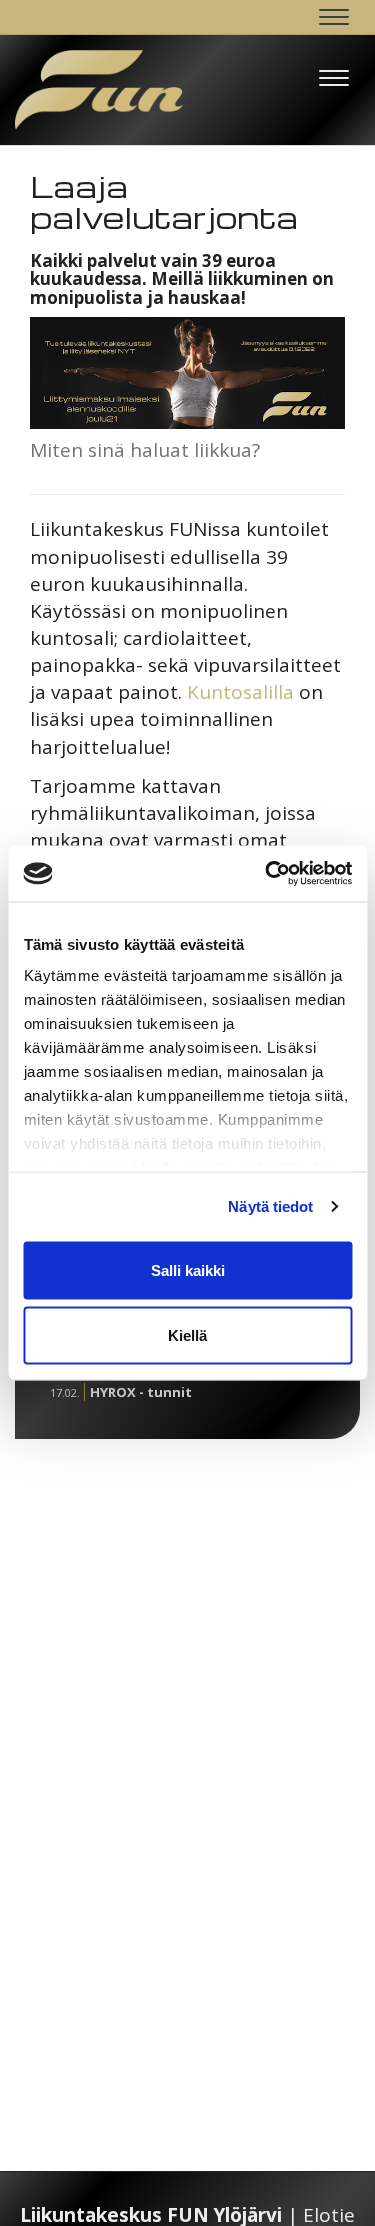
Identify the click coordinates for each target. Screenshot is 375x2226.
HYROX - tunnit (141, 1392)
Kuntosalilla (240, 692)
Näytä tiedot (270, 1206)
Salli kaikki (188, 1269)
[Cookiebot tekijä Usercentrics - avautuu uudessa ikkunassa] (267, 874)
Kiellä (187, 1335)
